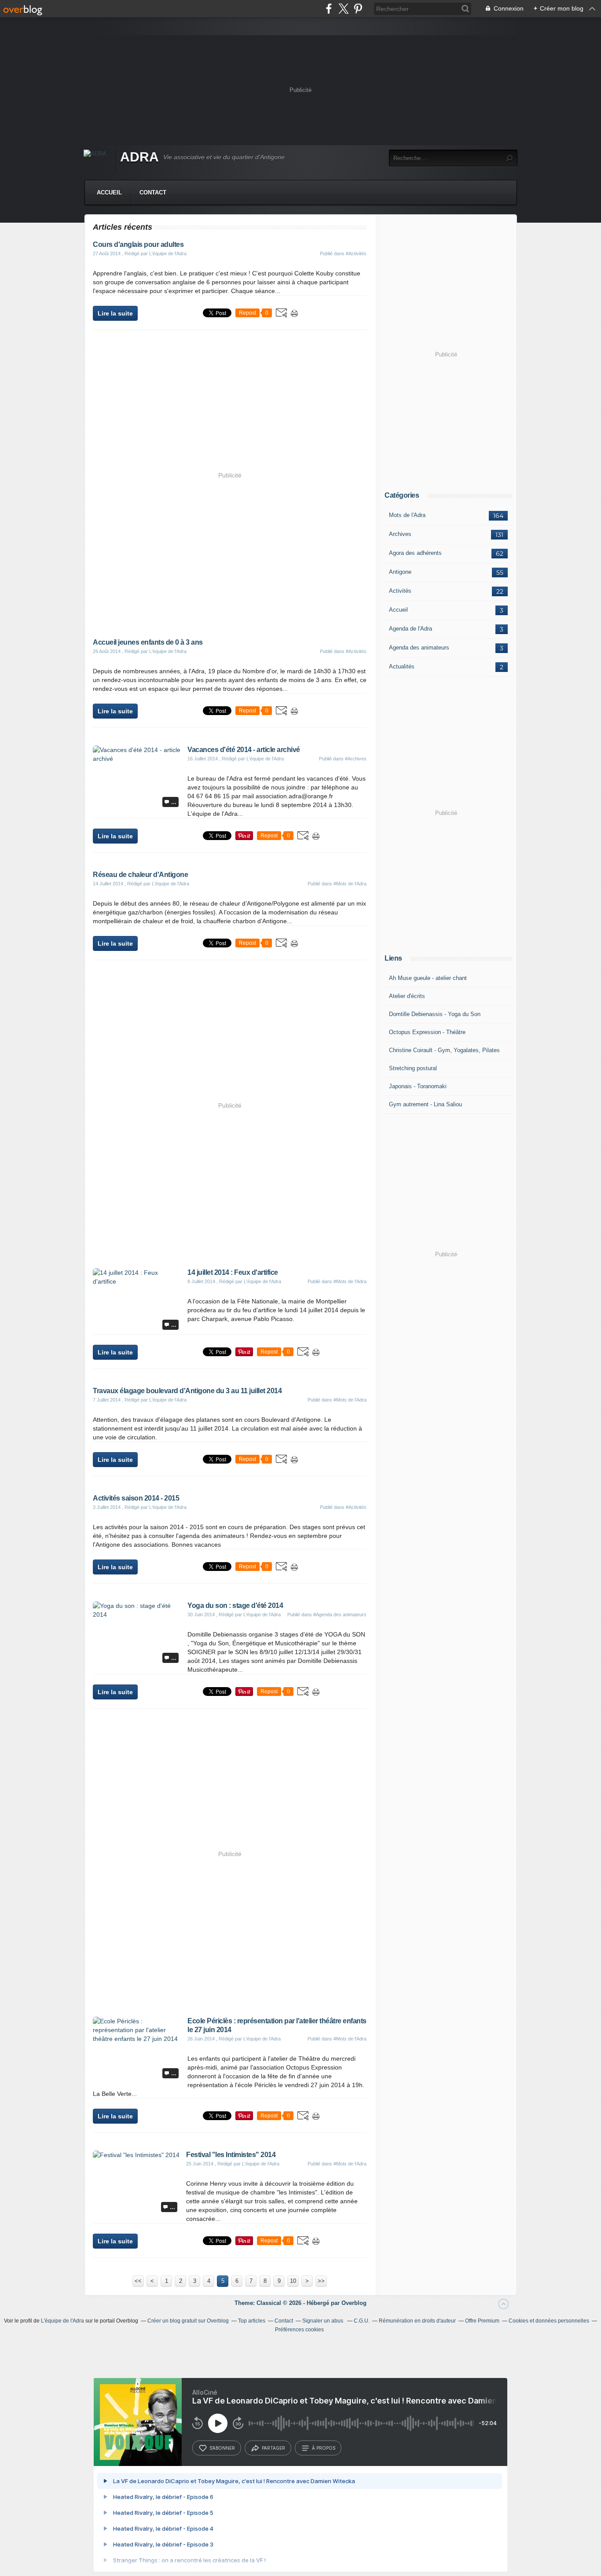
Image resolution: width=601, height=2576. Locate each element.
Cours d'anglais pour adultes (138, 244)
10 (293, 2281)
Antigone (400, 572)
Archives (400, 534)
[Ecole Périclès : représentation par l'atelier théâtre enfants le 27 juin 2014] (137, 2039)
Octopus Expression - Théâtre (427, 1032)
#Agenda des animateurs (340, 1615)
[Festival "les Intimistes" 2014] (136, 2155)
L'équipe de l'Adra (62, 2321)
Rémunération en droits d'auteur (417, 2321)
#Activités (356, 253)
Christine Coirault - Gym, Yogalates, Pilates (444, 1050)
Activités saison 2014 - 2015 (136, 1498)
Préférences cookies (299, 2330)
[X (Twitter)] (343, 9)
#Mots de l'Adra (350, 884)
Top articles (252, 2321)
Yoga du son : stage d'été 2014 (235, 1605)
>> (321, 2281)
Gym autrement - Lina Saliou (425, 1104)
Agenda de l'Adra (410, 629)
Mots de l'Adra (407, 515)
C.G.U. (362, 2321)
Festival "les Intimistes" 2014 (231, 2155)
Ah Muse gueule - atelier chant (428, 978)
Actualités (402, 666)
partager (273, 2448)
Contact (153, 193)
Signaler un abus (323, 2321)
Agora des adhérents (415, 553)
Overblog (354, 2303)
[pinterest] (358, 9)
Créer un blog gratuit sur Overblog (188, 2321)
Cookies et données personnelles (549, 2321)
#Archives (356, 759)
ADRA (139, 157)
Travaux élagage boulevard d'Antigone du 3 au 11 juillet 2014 (187, 1391)
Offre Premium (482, 2321)
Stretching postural (413, 1068)
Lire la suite (115, 313)
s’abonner (222, 2448)
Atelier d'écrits (407, 996)
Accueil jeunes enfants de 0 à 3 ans (148, 642)
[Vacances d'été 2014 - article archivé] (137, 759)
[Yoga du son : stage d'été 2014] (137, 1615)
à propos (324, 2448)
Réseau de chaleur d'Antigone (140, 875)
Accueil (109, 193)
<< (138, 2281)
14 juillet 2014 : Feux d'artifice (233, 1272)
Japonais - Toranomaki (418, 1086)
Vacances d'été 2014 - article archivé (244, 750)
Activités (400, 591)
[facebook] (329, 9)
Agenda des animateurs (419, 648)
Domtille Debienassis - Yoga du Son (435, 1014)
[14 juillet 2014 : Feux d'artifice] (137, 1281)
